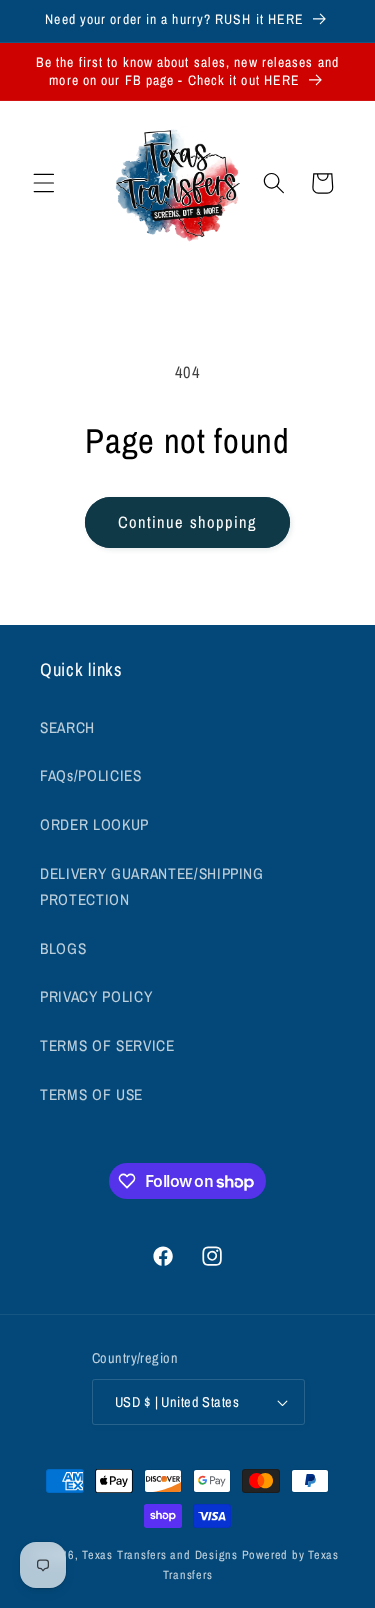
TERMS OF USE (91, 1094)
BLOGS (63, 948)
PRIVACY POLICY (96, 996)
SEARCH (67, 727)
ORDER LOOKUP (94, 824)
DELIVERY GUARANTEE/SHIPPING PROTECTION (152, 887)
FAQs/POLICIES (91, 775)
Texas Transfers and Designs (160, 1554)
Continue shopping (188, 522)
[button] (44, 183)
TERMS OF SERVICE (107, 1045)
